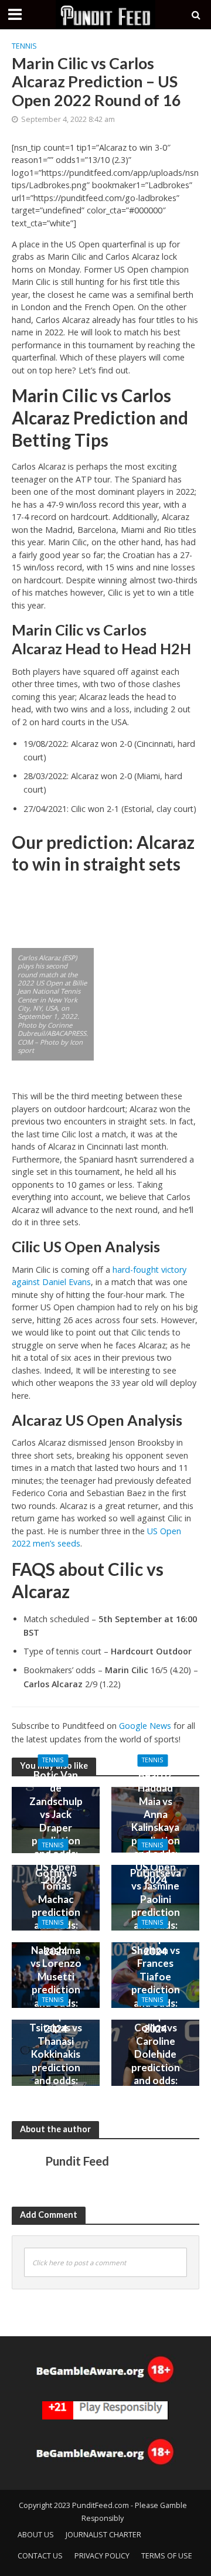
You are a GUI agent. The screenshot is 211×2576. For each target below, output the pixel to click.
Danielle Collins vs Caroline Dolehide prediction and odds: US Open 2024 (156, 2061)
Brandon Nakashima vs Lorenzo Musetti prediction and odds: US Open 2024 (56, 1983)
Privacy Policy (102, 2556)
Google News (145, 1726)
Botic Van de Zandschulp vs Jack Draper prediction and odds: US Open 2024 (56, 1827)
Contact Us (40, 2556)
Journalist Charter (103, 2535)
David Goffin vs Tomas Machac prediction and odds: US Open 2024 (56, 1905)
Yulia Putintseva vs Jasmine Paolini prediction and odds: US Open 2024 (156, 1905)
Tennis (24, 46)
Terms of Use (167, 2556)
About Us (36, 2535)
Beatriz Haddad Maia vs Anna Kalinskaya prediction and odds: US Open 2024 (156, 1827)
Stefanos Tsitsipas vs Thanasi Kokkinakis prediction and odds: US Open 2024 (56, 2061)
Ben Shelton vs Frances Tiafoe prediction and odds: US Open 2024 (156, 1983)
